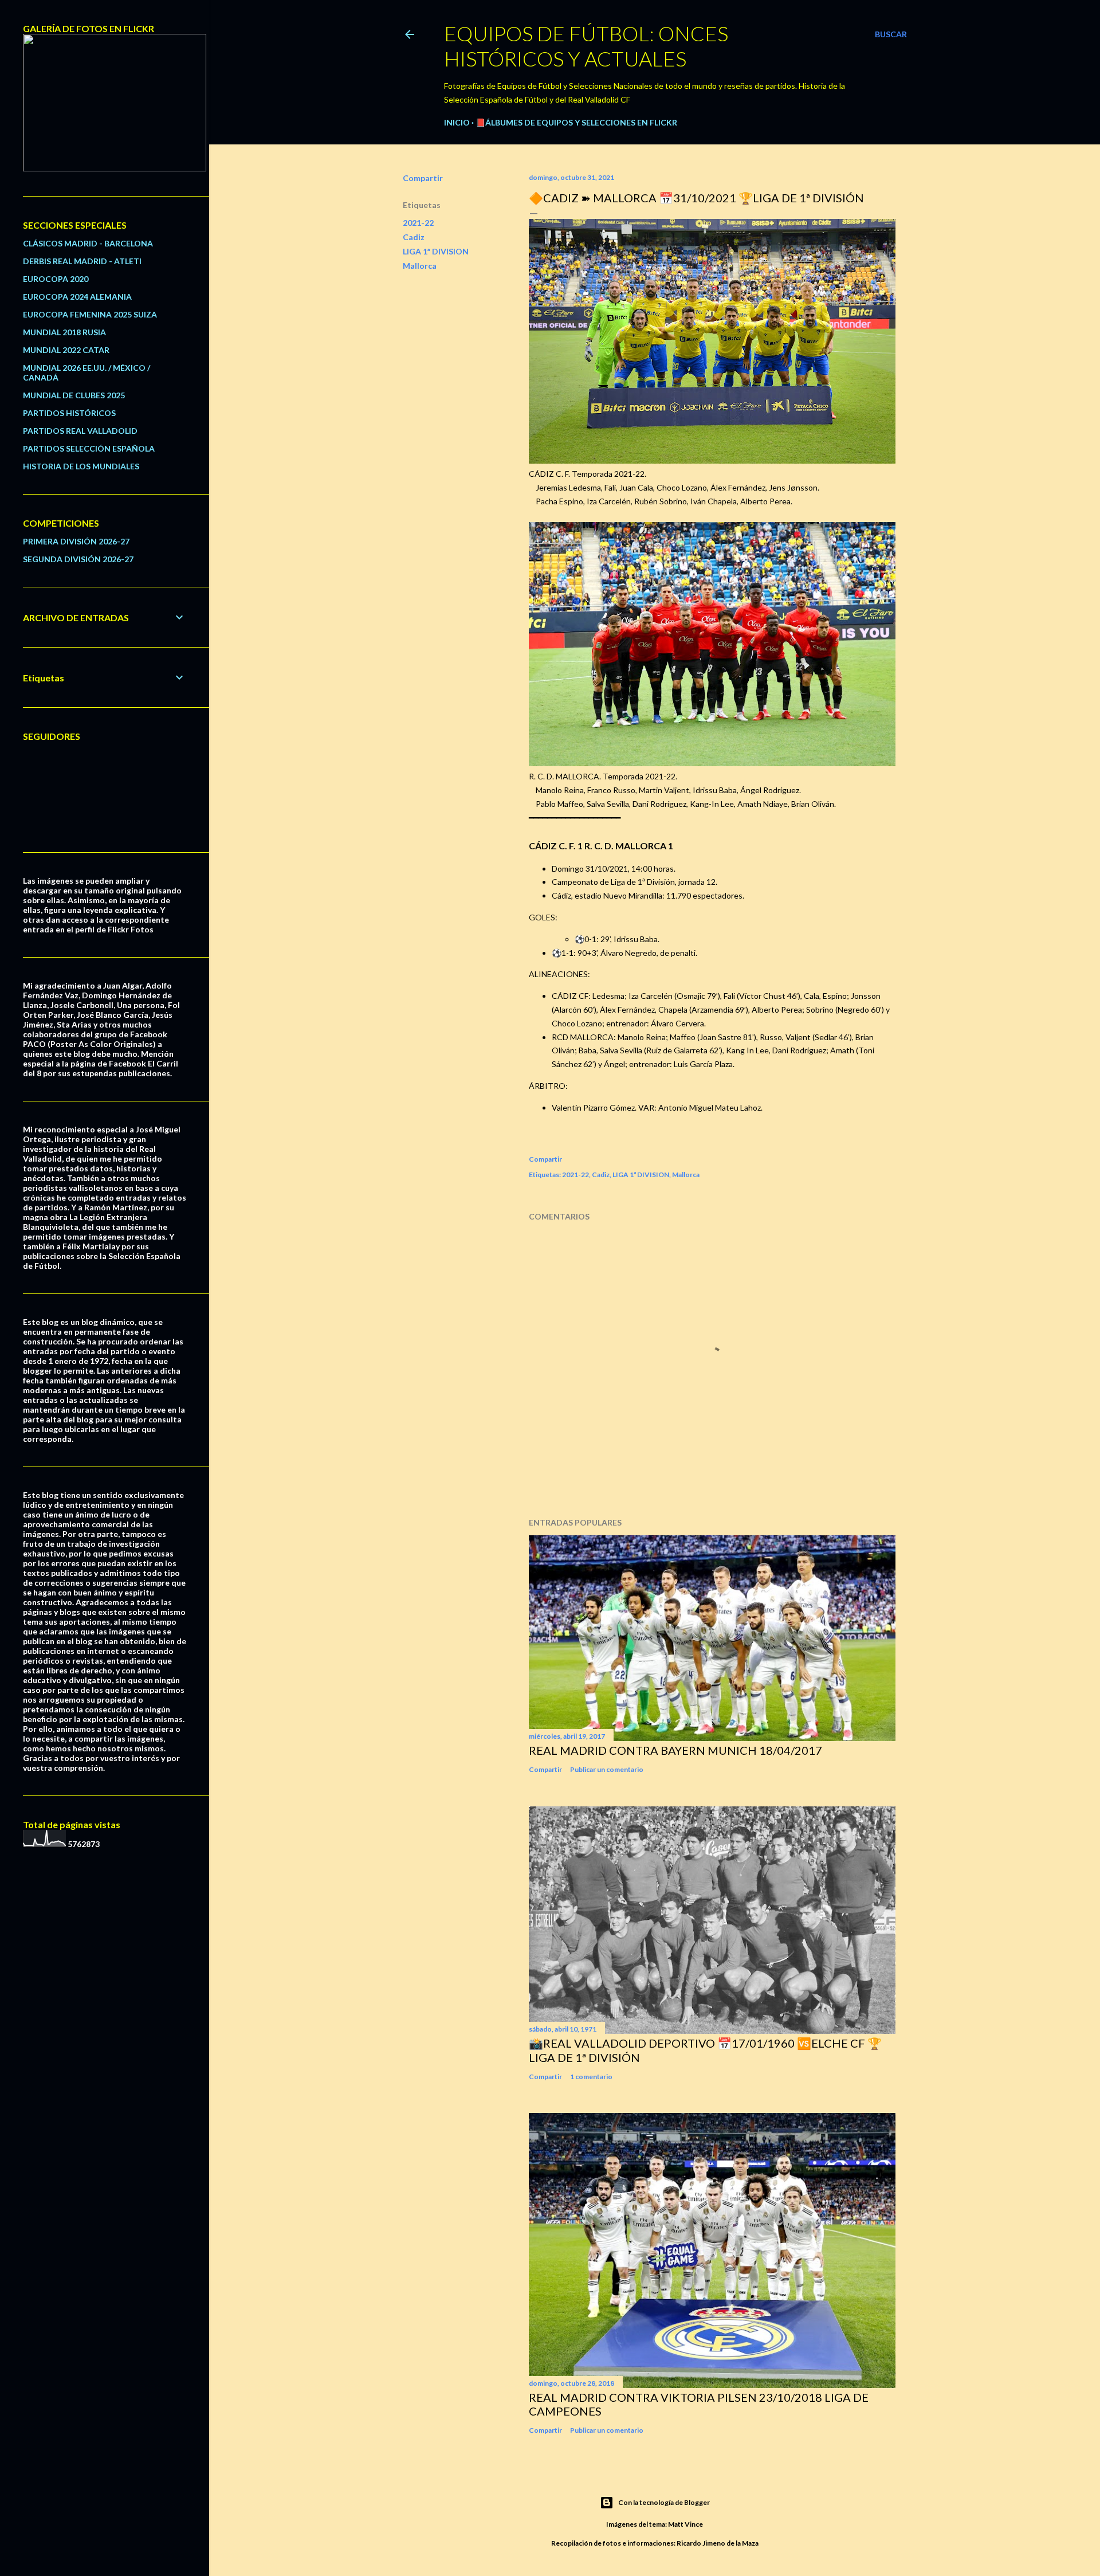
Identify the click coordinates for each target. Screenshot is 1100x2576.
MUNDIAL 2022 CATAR (66, 350)
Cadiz (414, 237)
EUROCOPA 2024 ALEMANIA (77, 297)
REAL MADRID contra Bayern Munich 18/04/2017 (675, 1750)
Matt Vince (685, 2524)
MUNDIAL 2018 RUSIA (64, 332)
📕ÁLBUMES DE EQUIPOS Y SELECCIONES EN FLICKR (576, 122)
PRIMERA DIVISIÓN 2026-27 (76, 541)
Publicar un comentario (607, 1769)
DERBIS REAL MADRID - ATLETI (82, 261)
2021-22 (418, 223)
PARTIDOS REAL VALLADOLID (80, 431)
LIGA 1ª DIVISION (436, 251)
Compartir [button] (423, 178)
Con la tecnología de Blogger (664, 2502)
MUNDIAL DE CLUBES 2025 (74, 395)
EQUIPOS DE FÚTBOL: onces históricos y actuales (586, 46)
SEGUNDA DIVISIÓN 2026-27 (78, 559)
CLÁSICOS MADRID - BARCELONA (88, 243)
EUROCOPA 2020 (56, 279)
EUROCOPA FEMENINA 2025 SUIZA (90, 314)
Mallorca (420, 266)
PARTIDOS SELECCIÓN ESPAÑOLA (89, 448)
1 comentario (591, 2077)
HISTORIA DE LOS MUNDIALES (81, 466)
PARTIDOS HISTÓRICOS (69, 413)
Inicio (457, 122)
